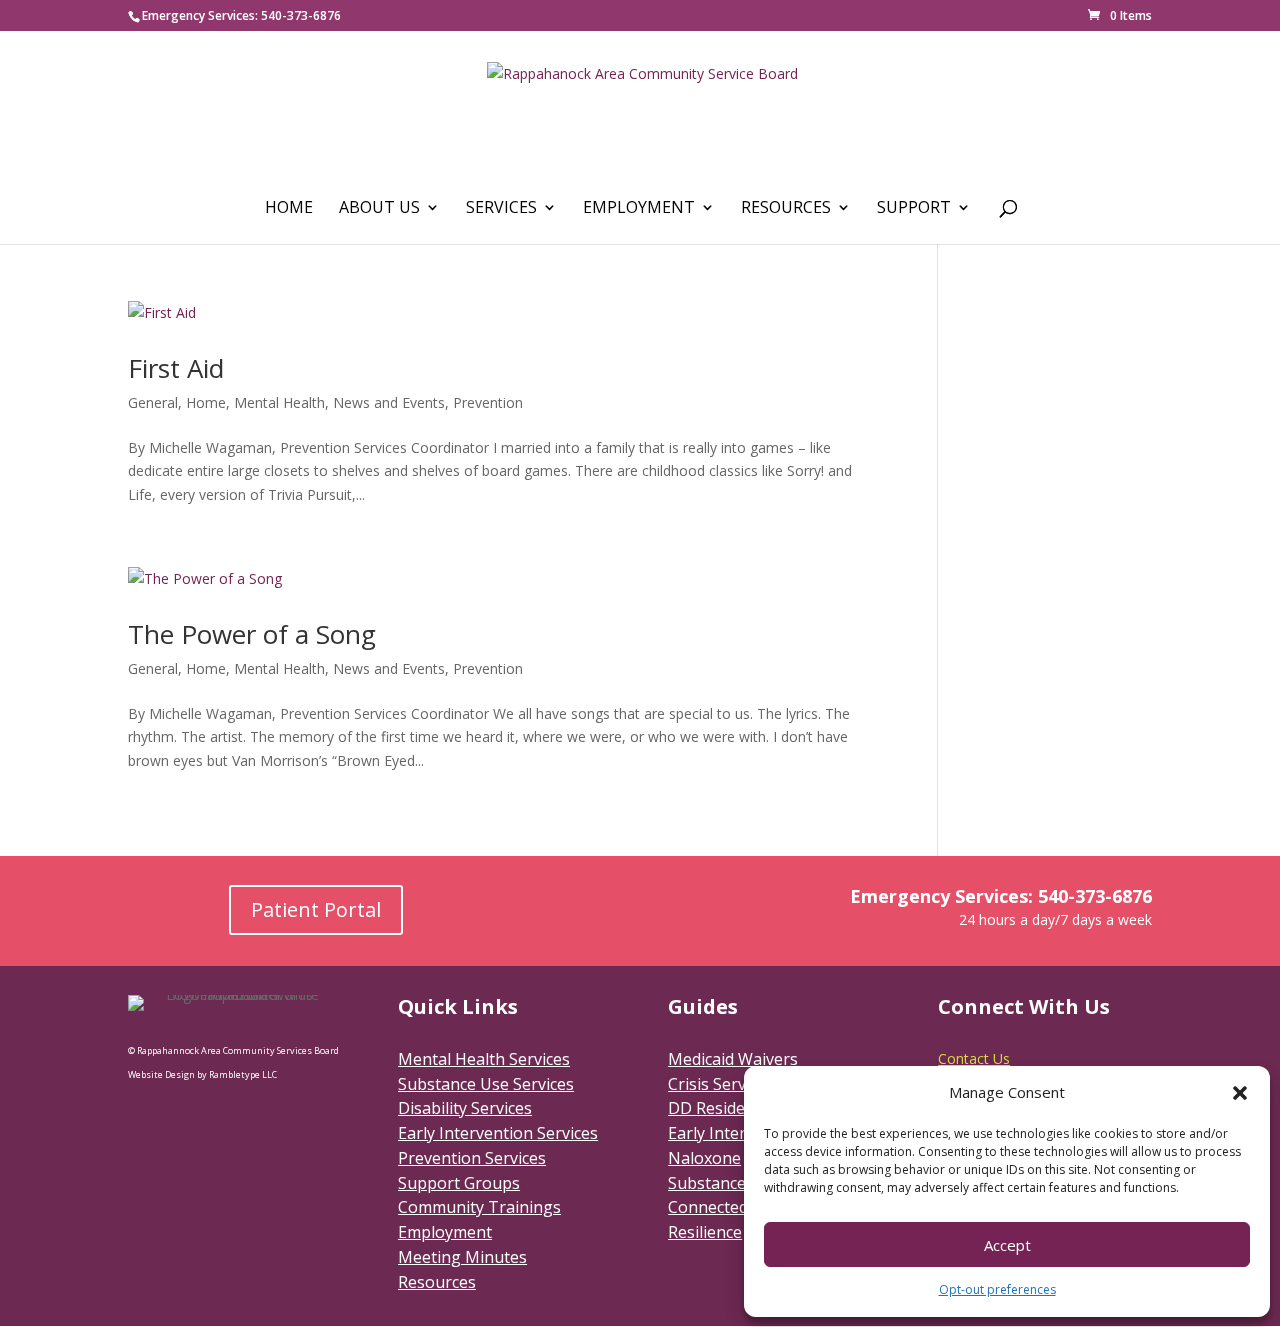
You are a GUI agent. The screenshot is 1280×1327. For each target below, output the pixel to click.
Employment (639, 209)
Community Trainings (479, 1207)
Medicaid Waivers (733, 1059)
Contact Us (974, 1058)
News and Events (389, 402)
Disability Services (465, 1108)
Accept (1007, 1245)
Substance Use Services (486, 1084)
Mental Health (279, 402)
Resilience (705, 1232)
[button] (1240, 1093)
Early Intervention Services (498, 1133)
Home (289, 209)
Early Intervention (735, 1133)
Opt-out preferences (997, 1289)
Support (914, 209)
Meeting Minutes (462, 1257)
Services (501, 209)
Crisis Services (721, 1084)
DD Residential (723, 1108)
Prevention (488, 402)
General (153, 402)
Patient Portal (316, 909)
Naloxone (704, 1158)
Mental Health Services (484, 1059)
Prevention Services (472, 1158)
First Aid (176, 368)
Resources (786, 209)
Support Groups (459, 1183)
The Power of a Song (252, 634)
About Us (379, 209)
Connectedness (725, 1207)
